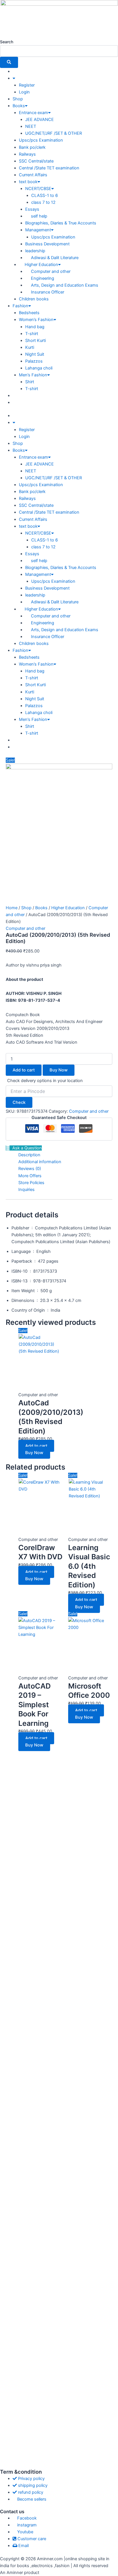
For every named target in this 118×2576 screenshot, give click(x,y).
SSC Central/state (36, 161)
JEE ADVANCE (40, 120)
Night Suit (35, 354)
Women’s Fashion (36, 320)
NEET (31, 126)
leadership (35, 251)
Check (19, 1102)
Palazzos (34, 361)
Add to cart (24, 1070)
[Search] (9, 62)
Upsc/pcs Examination (41, 140)
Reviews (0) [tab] (30, 1169)
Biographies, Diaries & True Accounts (61, 223)
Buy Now (59, 1070)
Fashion (20, 306)
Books (19, 106)
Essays (32, 209)
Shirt (30, 382)
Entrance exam (34, 113)
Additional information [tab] (40, 1162)
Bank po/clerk (32, 147)
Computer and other (25, 928)
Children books (34, 299)
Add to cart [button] (36, 1446)
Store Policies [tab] (31, 1183)
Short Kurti (36, 341)
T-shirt (32, 334)
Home (12, 908)
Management (38, 230)
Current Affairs (33, 175)
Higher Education (68, 908)
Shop (18, 99)
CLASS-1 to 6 (45, 195)
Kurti (30, 347)
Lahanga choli (39, 368)
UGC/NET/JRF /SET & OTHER (54, 133)
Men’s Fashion (33, 375)
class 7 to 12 (43, 202)
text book (28, 182)
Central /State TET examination (49, 168)
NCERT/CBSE (38, 189)
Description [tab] (29, 1155)
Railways (27, 154)
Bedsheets (29, 313)
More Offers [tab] (30, 1176)
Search (7, 42)
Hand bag (35, 327)
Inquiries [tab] (26, 1190)
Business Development (47, 244)
